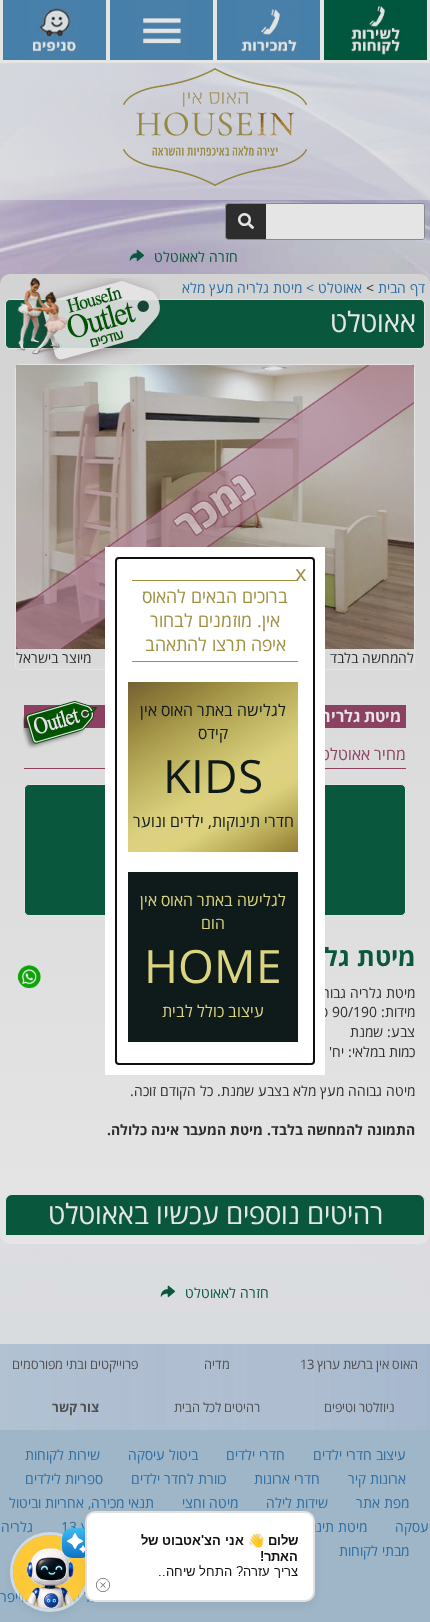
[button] (50, 1572)
